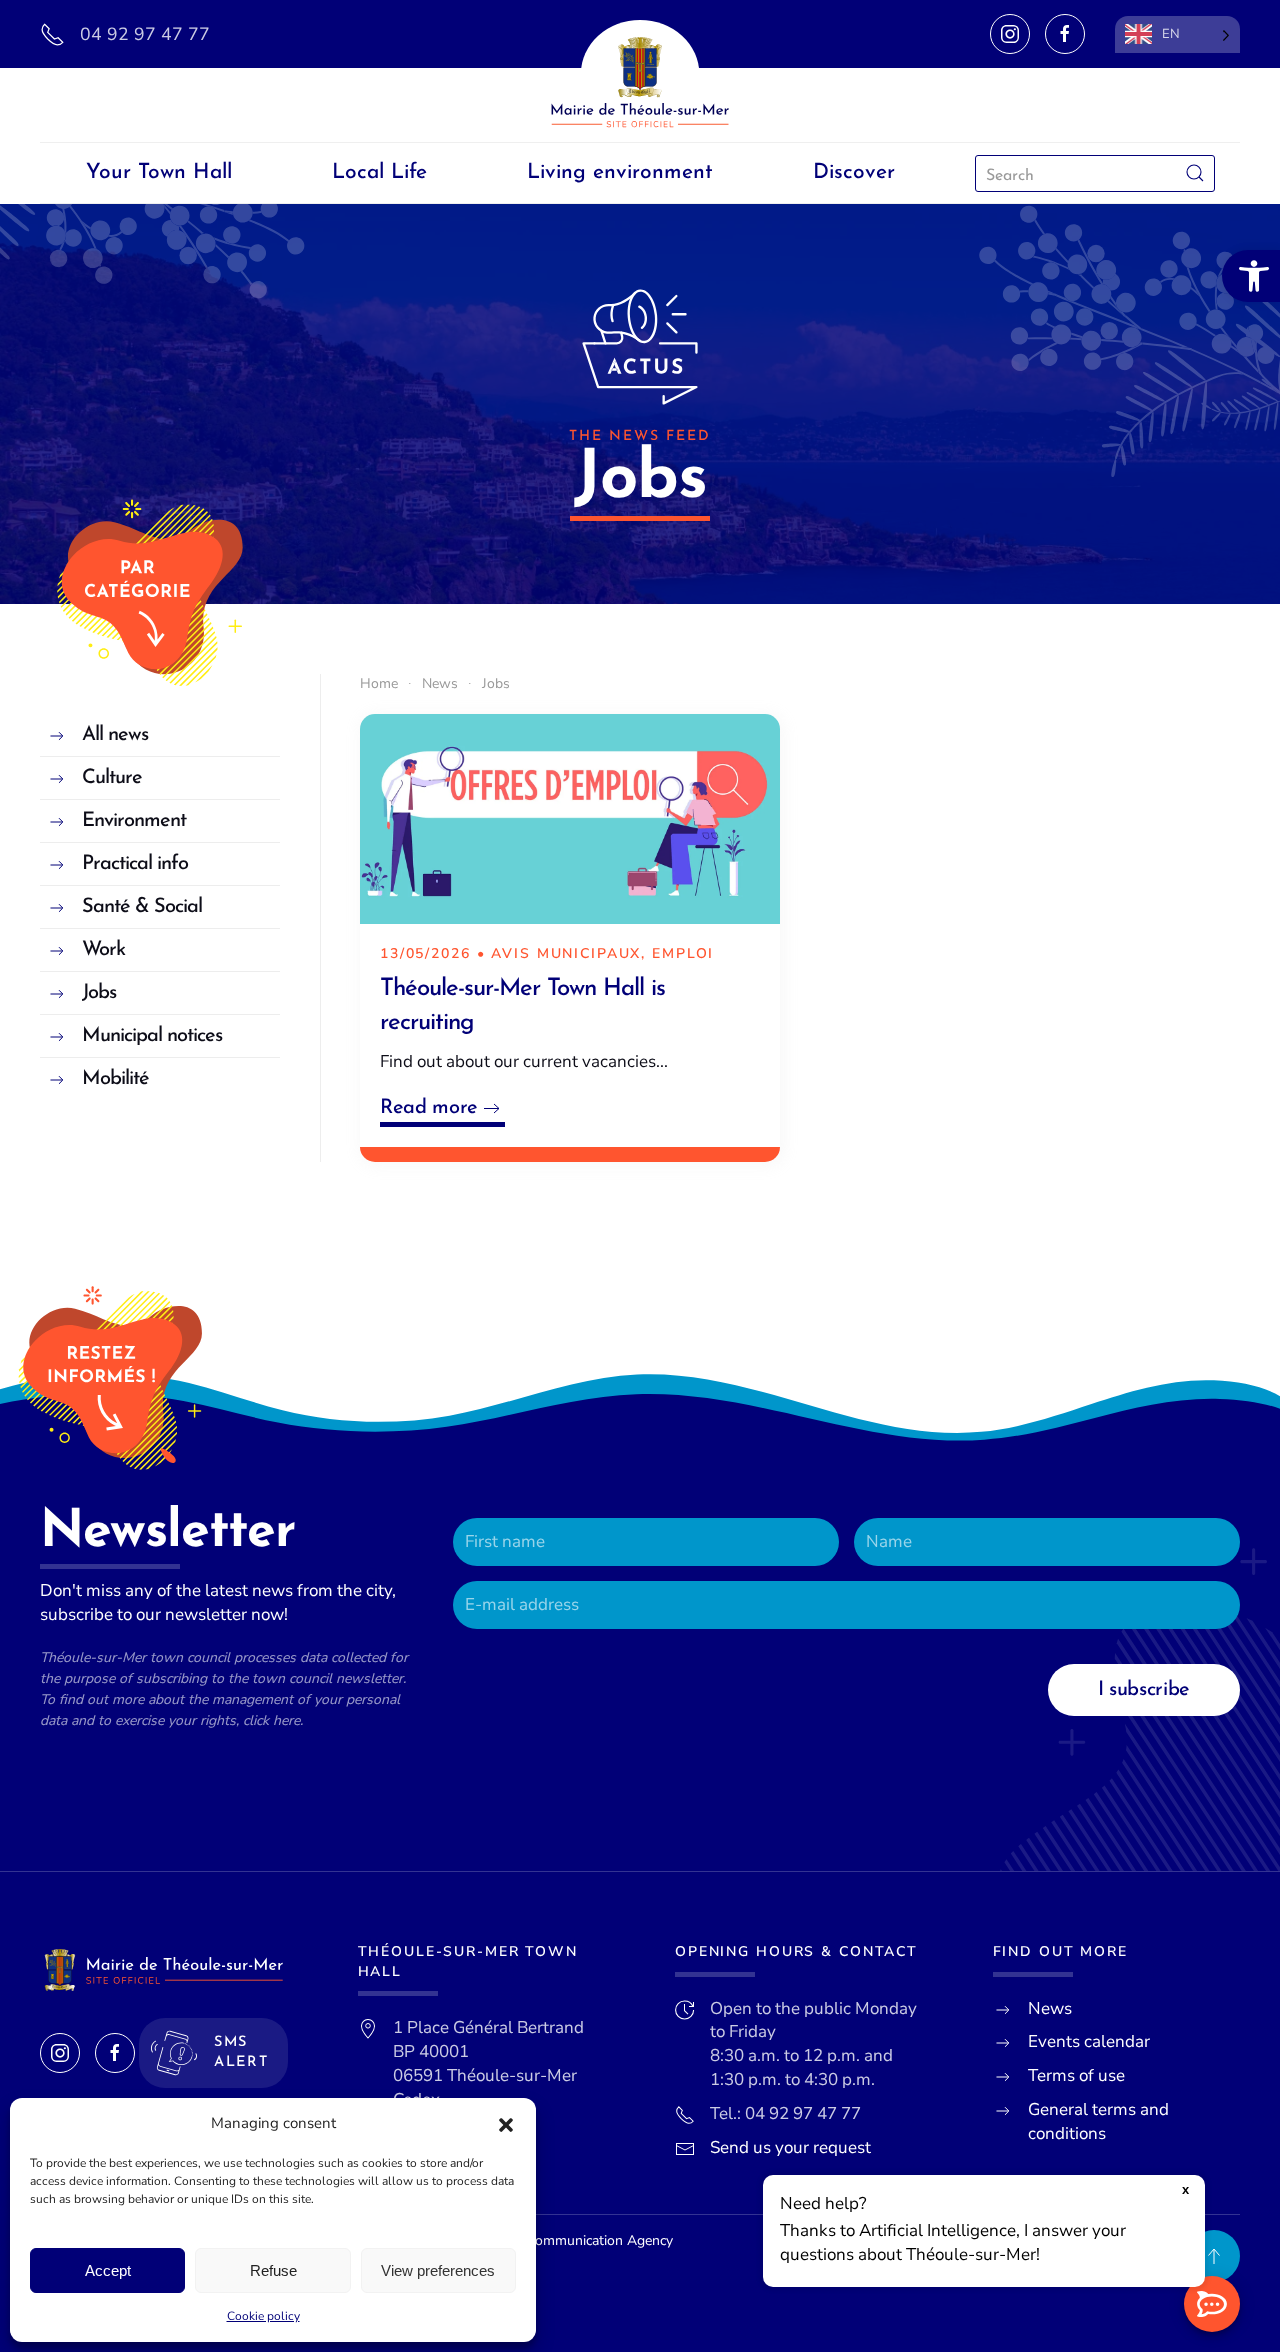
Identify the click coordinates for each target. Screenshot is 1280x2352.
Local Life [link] (379, 172)
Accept (108, 2270)
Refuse (273, 2270)
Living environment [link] (620, 172)
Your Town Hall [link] (159, 172)
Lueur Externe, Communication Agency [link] (552, 2240)
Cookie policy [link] (263, 2316)
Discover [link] (854, 172)
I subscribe (1144, 1690)
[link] (1251, 276)
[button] (506, 2124)
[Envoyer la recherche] (1195, 173)
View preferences (438, 2270)
